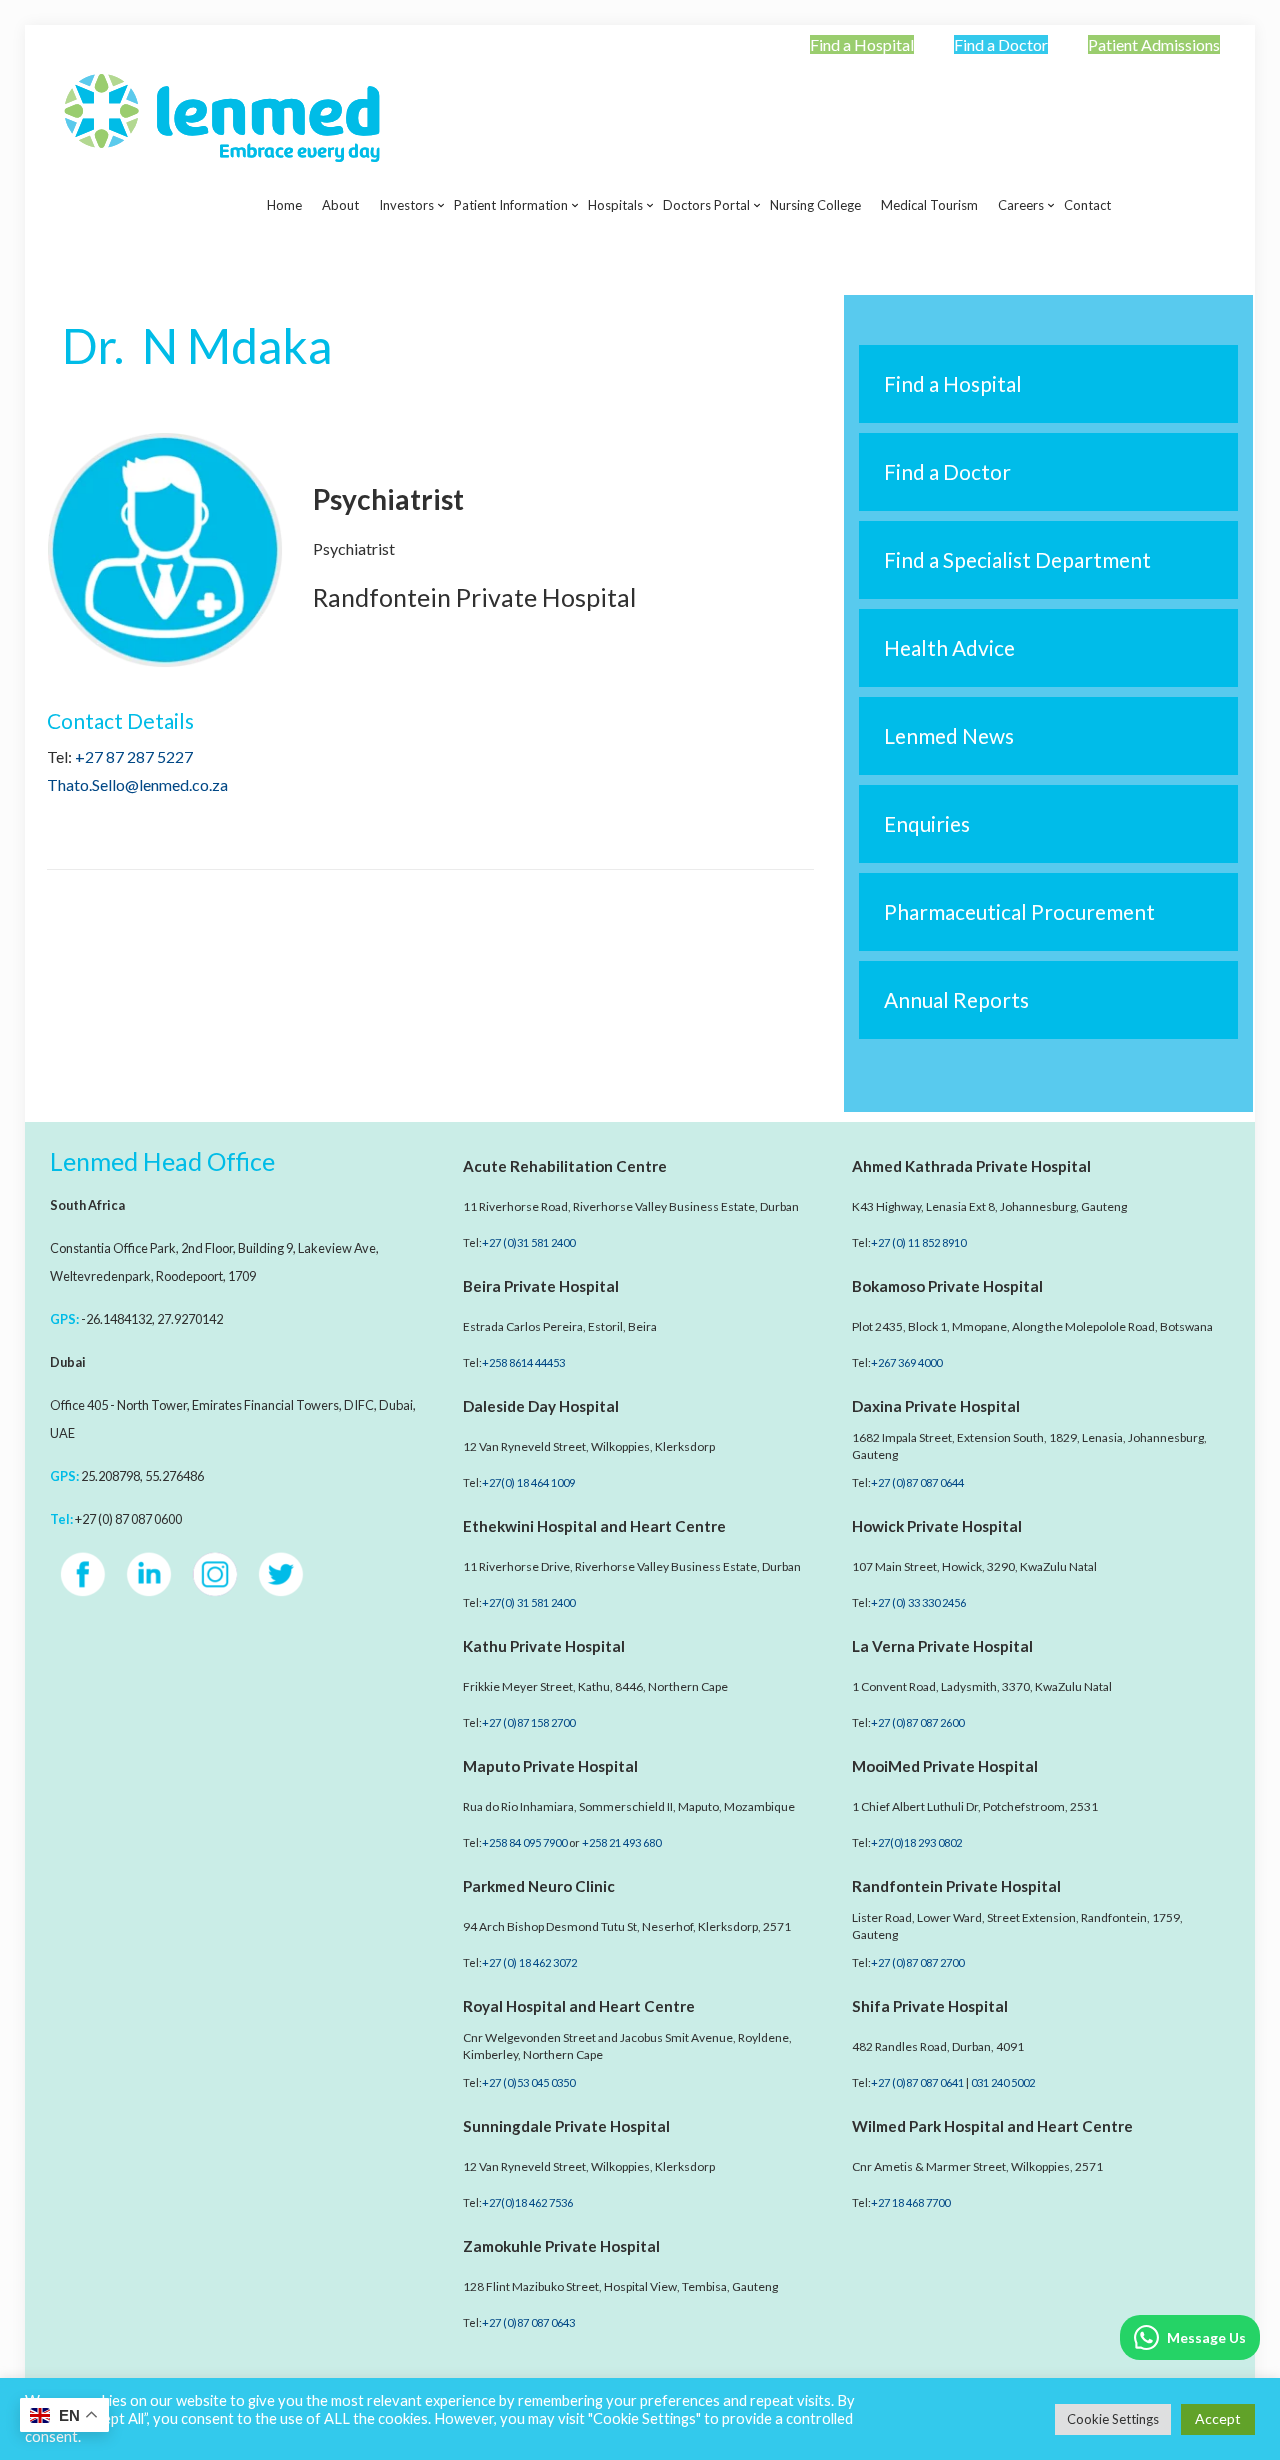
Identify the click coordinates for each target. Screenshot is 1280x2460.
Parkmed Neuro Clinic (539, 1886)
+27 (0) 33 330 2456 (918, 1602)
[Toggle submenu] (406, 255)
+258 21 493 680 (621, 1842)
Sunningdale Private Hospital (566, 2126)
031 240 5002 (1003, 2082)
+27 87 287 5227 (134, 756)
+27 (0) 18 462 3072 (529, 1962)
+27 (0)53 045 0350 (528, 2082)
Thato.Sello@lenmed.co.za (137, 784)
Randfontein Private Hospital (956, 1886)
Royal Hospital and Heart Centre (579, 2006)
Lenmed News (949, 735)
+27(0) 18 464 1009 (528, 1482)
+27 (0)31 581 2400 (528, 1242)
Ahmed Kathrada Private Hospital (971, 1166)
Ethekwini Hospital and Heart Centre (594, 1526)
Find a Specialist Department (1017, 559)
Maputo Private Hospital (550, 1766)
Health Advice (949, 647)
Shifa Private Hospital (930, 2006)
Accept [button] (1218, 2418)
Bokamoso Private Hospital (947, 1286)
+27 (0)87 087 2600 (917, 1722)
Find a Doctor (1001, 44)
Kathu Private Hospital (544, 1646)
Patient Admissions (1154, 44)
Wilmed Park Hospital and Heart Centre (992, 2126)
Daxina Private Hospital (936, 1406)
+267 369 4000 (906, 1362)
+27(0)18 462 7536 (527, 2202)
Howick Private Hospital (937, 1526)
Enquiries (927, 823)
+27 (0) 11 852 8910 (918, 1242)
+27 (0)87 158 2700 (528, 1722)
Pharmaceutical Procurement (1019, 911)
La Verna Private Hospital (942, 1646)
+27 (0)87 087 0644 (917, 1482)
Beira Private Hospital (541, 1286)
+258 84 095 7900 (524, 1842)
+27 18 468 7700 (910, 2202)
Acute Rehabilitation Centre (565, 1166)
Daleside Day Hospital (541, 1406)
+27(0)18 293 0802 (916, 1842)
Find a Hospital (862, 44)
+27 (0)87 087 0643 (528, 2322)
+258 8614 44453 (523, 1362)
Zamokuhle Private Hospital (561, 2246)
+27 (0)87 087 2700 (917, 1962)
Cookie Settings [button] (1113, 2419)
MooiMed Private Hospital (945, 1766)
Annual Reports (956, 999)
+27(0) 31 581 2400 (528, 1602)
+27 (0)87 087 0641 (917, 2082)
